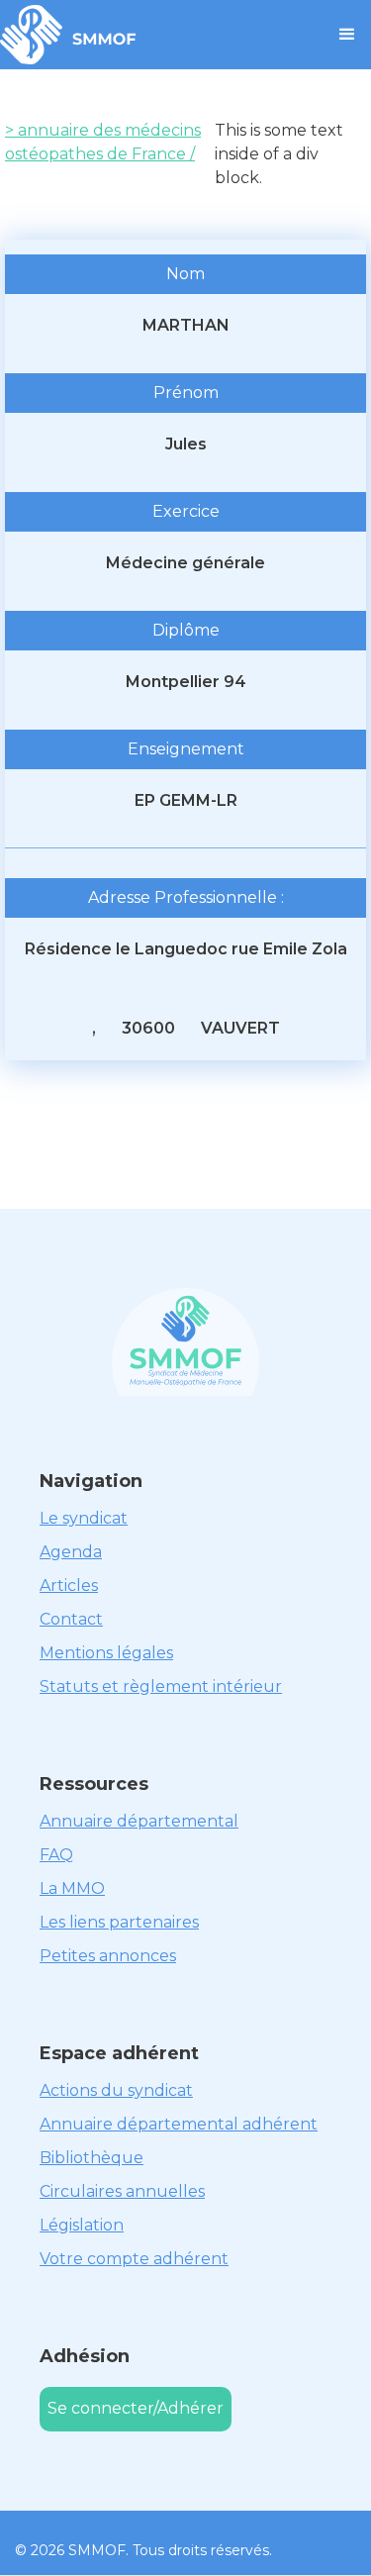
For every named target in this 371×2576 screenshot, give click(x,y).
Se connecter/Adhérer (136, 2408)
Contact (71, 1619)
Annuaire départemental (139, 1821)
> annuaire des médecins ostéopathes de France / (103, 142)
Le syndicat (84, 1518)
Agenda (71, 1552)
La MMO (72, 1888)
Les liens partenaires (119, 1922)
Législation (82, 2225)
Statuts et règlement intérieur (161, 1686)
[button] (347, 35)
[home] (68, 35)
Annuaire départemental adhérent (179, 2124)
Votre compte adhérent (134, 2259)
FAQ (56, 1855)
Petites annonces (108, 1956)
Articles (69, 1585)
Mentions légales (106, 1653)
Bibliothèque (92, 2158)
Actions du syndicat (116, 2090)
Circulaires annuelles (122, 2191)
